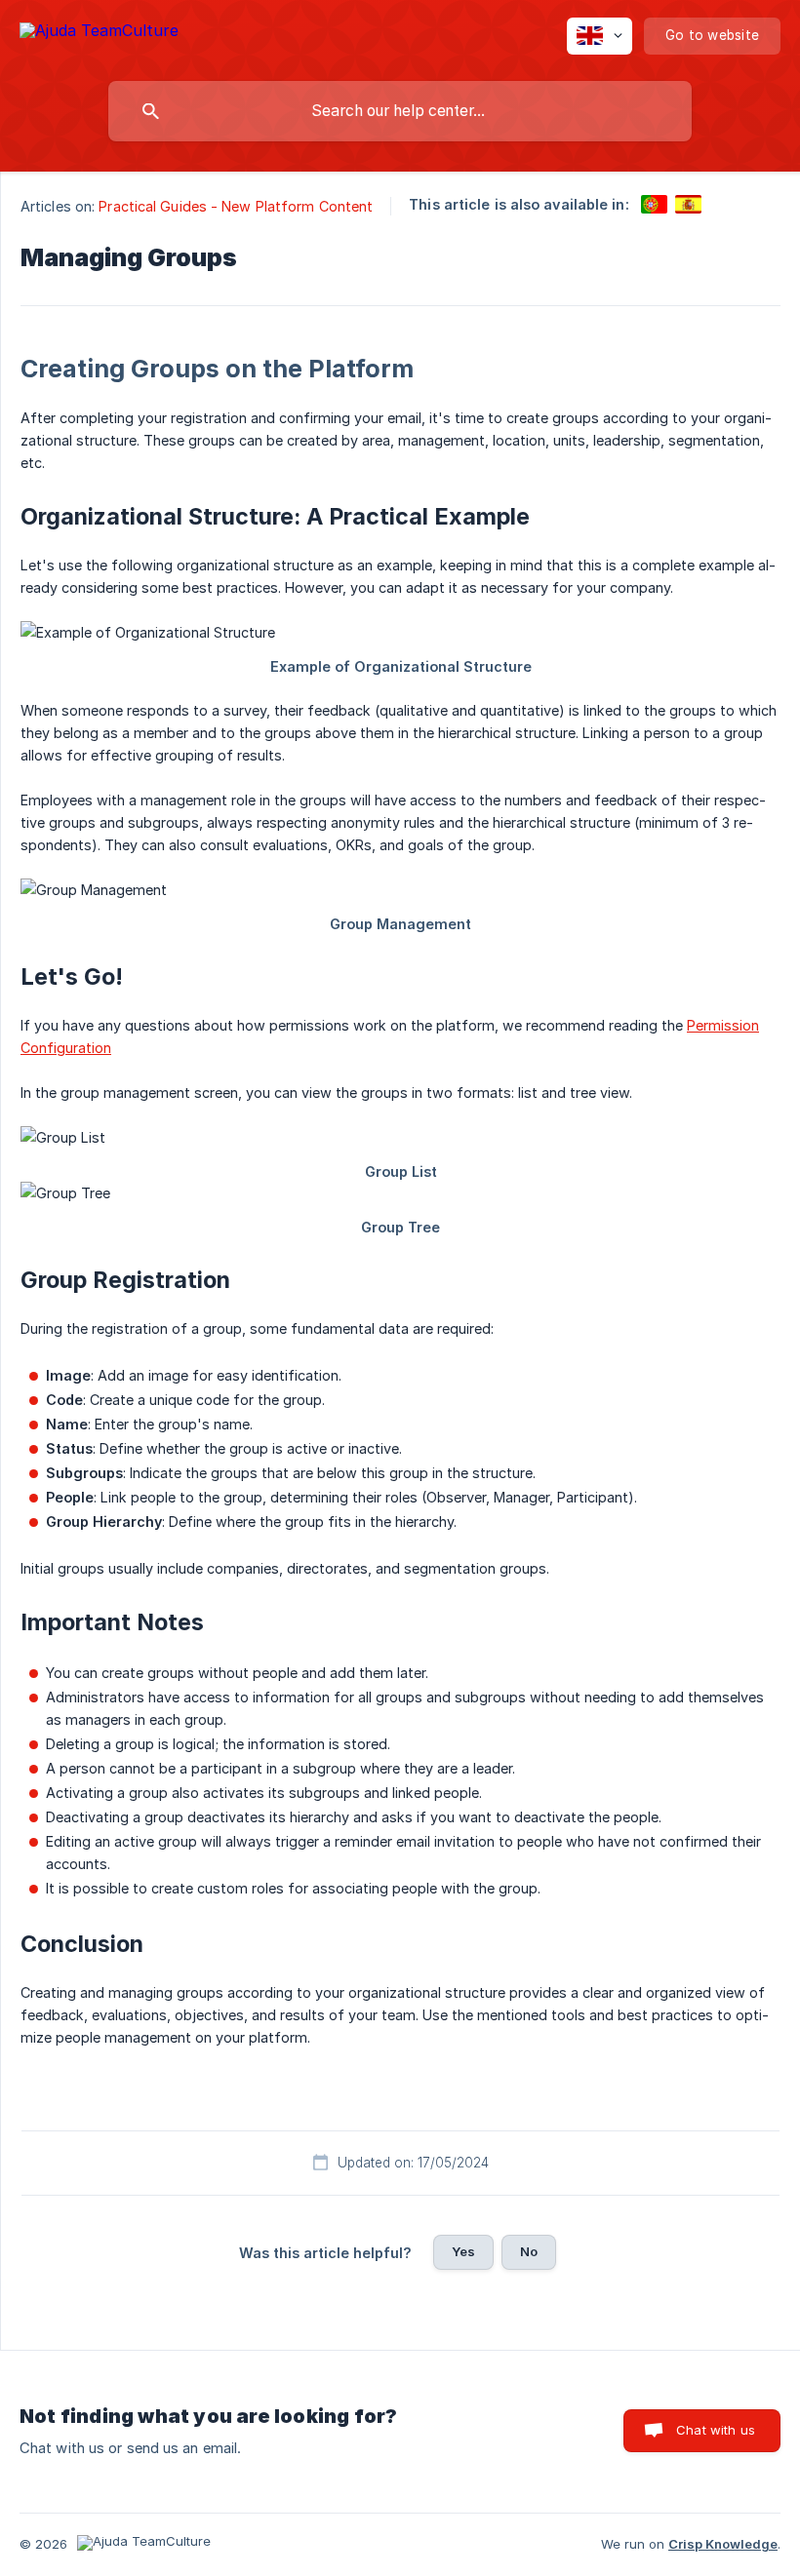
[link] (654, 204)
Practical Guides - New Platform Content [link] (236, 206)
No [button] (529, 2251)
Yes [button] (463, 2251)
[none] (99, 34)
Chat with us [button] (716, 2430)
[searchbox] (400, 111)
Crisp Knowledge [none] (723, 2544)
